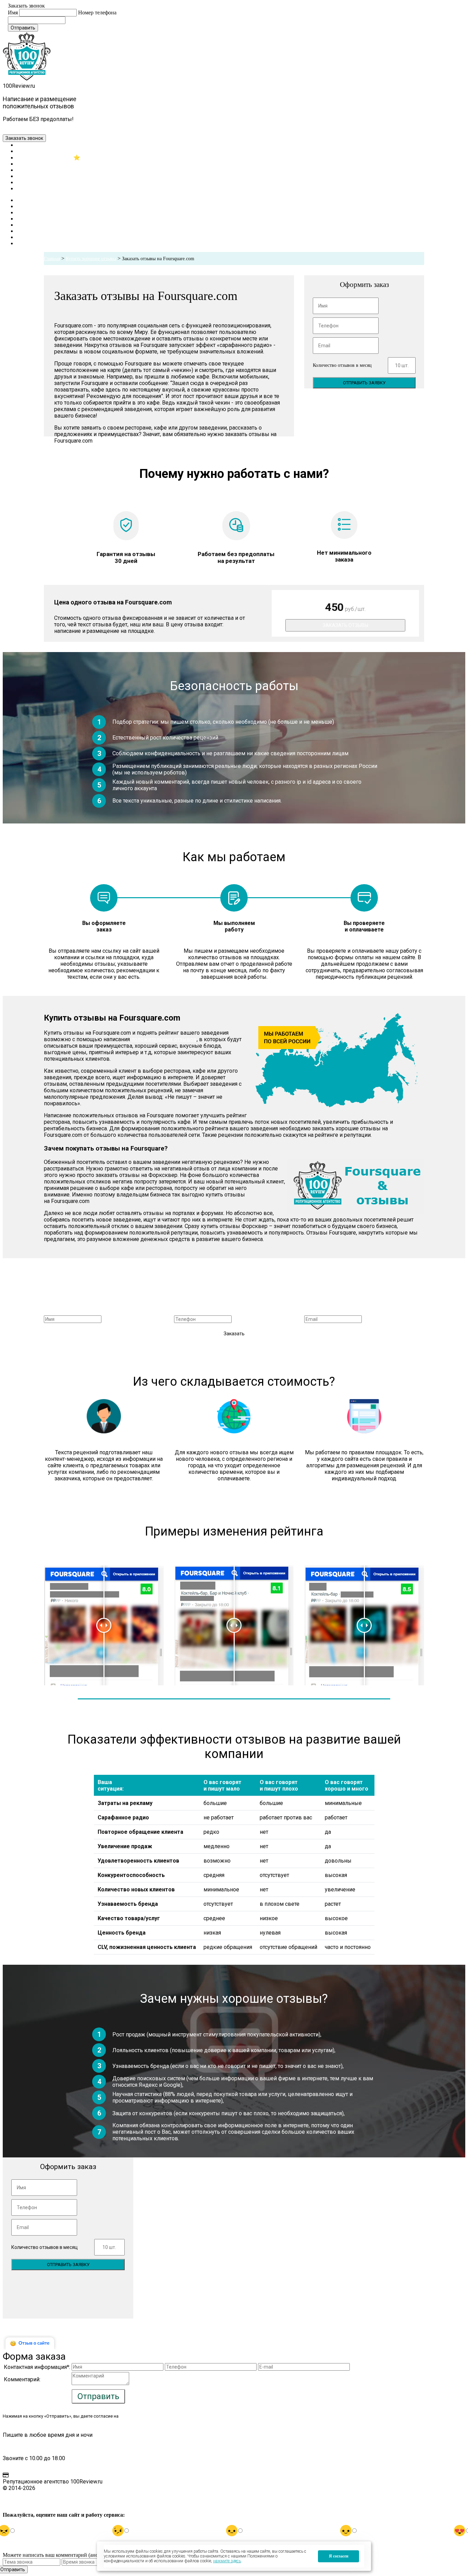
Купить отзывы (34, 151)
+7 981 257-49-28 (84, 126)
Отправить (23, 28)
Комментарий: (22, 2379)
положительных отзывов (164, 1039)
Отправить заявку (364, 383)
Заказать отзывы (346, 625)
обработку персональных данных (155, 2416)
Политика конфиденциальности (44, 2498)
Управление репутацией (45, 158)
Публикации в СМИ (40, 176)
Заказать (234, 1334)
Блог (22, 182)
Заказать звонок (24, 138)
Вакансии (15, 2509)
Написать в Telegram (140, 126)
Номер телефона (97, 13)
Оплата (19, 2475)
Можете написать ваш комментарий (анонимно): (60, 2555)
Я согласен (339, 2556)
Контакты (28, 188)
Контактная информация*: (37, 2367)
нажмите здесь (227, 2561)
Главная (26, 145)
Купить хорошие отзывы (91, 259)
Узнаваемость (32, 164)
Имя (13, 13)
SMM (23, 170)
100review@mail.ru (32, 126)
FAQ (8, 2445)
